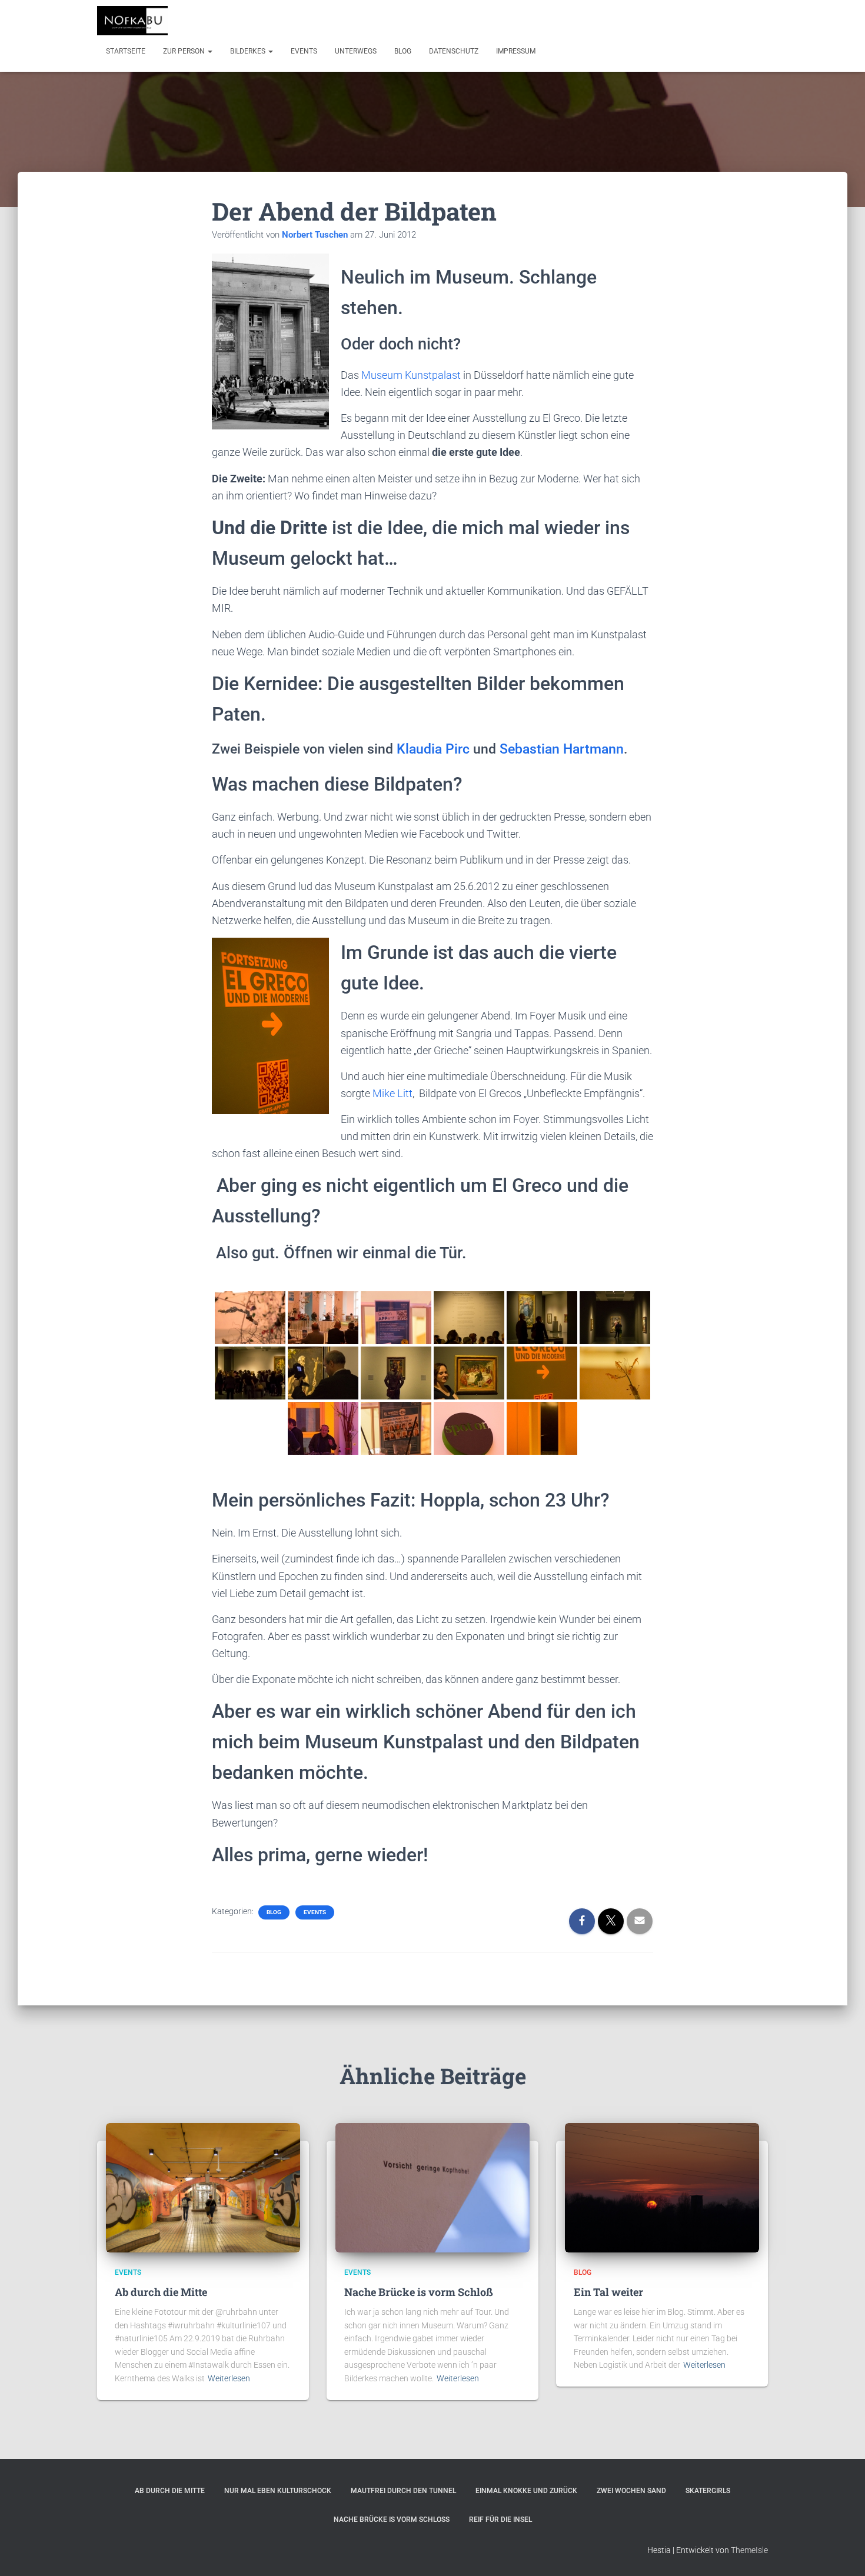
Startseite (126, 51)
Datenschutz (454, 51)
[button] (209, 51)
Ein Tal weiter (608, 2292)
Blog (403, 51)
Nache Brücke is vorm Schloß (419, 2292)
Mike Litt (392, 1093)
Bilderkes (249, 51)
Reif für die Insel (500, 2520)
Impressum (516, 51)
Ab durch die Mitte (161, 2292)
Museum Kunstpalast (411, 375)
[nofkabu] (132, 21)
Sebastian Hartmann (562, 749)
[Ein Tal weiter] (662, 2187)
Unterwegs (356, 51)
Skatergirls (708, 2491)
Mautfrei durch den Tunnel (403, 2491)
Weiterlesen (229, 2378)
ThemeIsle (749, 2550)
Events (304, 51)
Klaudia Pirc (433, 749)
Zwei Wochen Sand (631, 2491)
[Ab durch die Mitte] (203, 2187)
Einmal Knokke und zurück (526, 2491)
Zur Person (185, 51)
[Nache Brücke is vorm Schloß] (432, 2187)
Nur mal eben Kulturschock (278, 2491)
